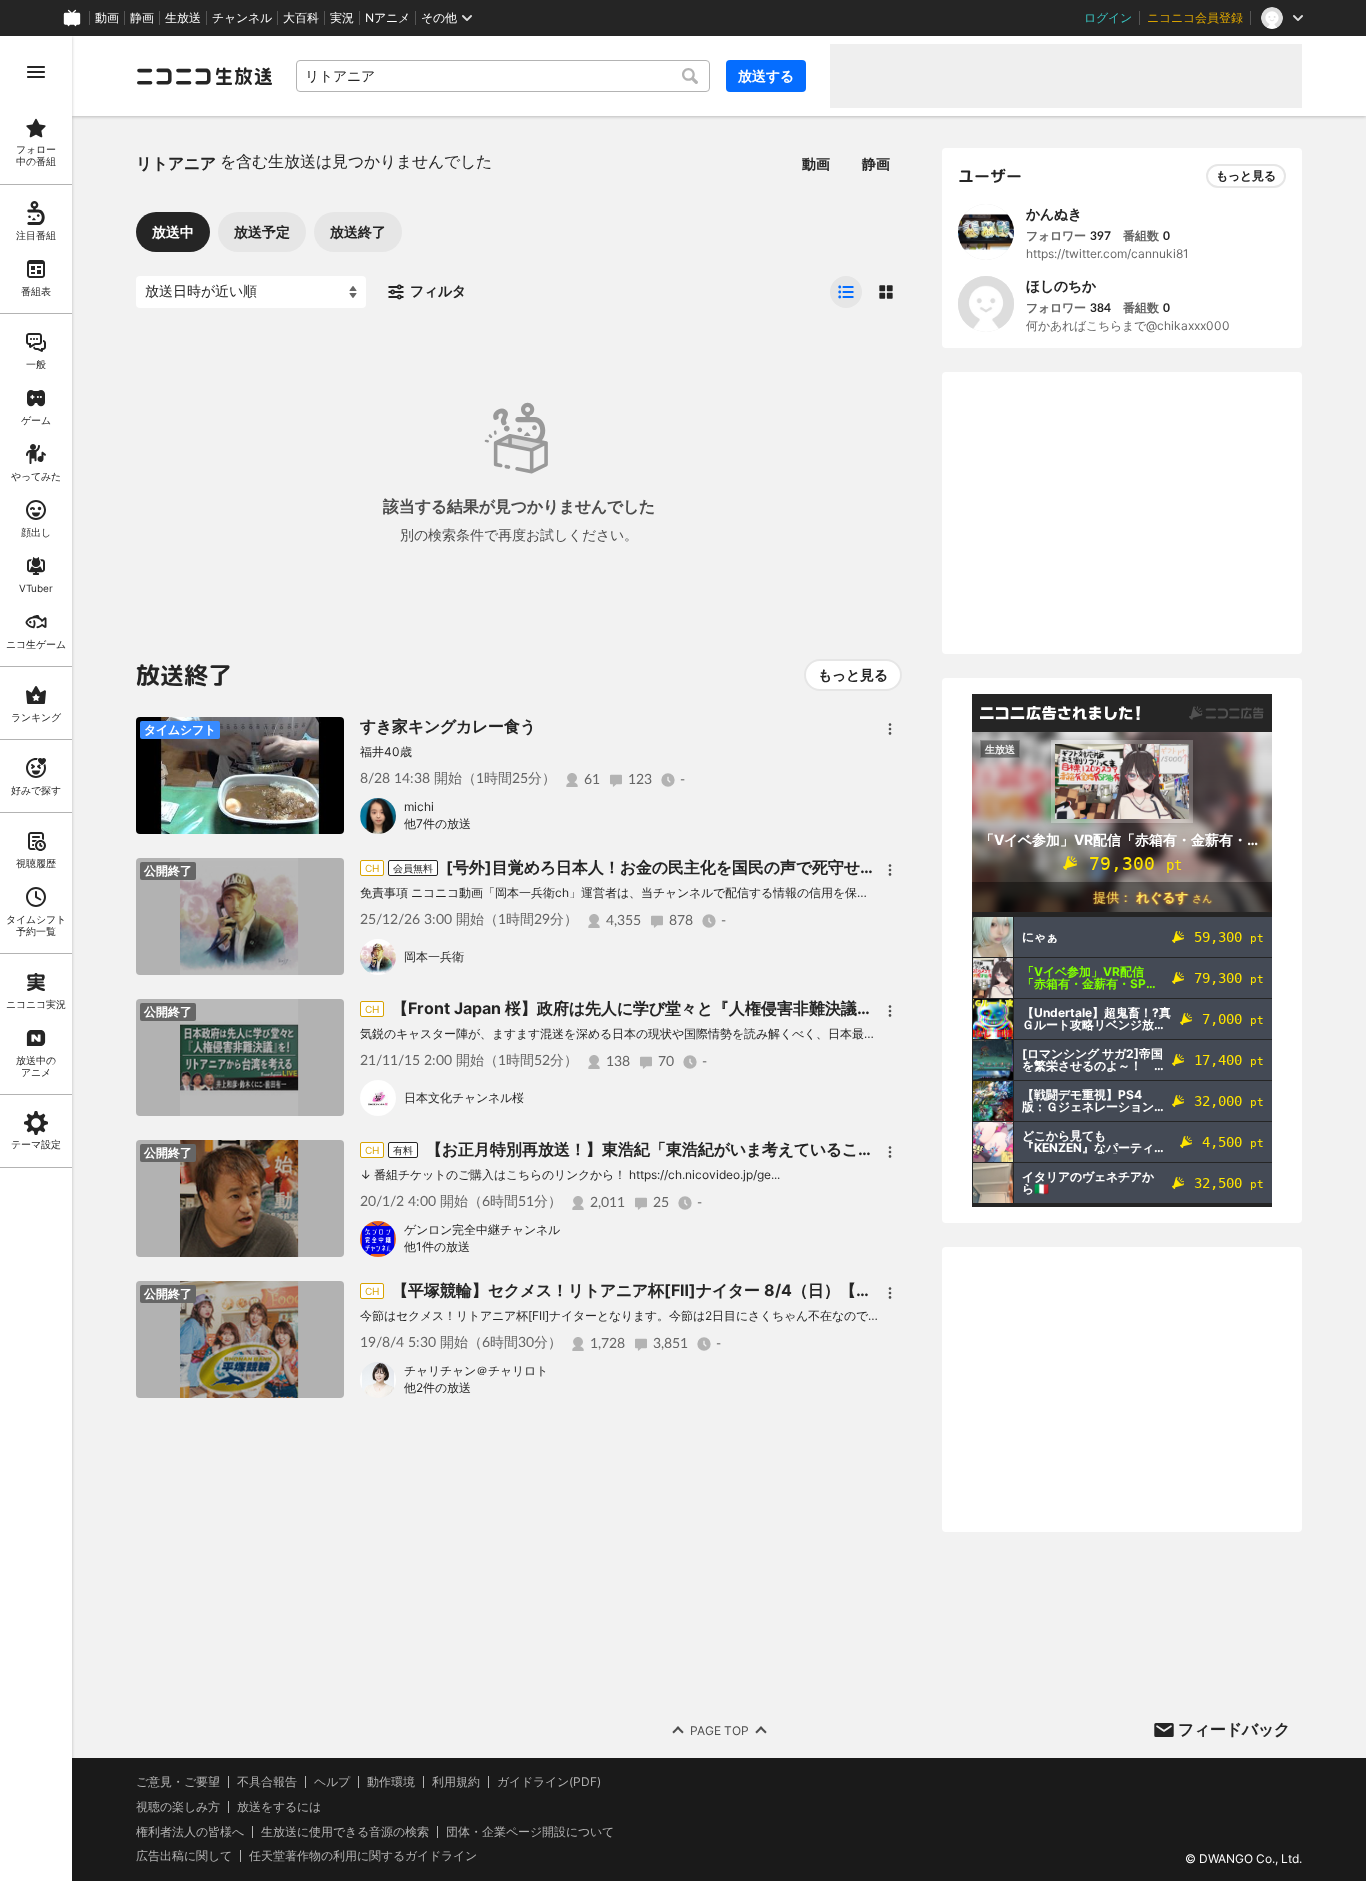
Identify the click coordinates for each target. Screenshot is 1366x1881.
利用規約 (456, 1782)
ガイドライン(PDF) (549, 1782)
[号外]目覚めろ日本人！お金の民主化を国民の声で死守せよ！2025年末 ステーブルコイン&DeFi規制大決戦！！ (850, 867)
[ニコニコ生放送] (204, 76)
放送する (766, 75)
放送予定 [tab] (262, 231)
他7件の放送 (437, 823)
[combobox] (503, 76)
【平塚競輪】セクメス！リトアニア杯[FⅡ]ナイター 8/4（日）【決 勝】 (650, 1290)
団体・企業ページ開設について (530, 1832)
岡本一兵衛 (434, 956)
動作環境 (391, 1782)
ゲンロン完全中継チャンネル (482, 1229)
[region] (36, 958)
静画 (142, 18)
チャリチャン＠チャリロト (476, 1370)
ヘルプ (332, 1782)
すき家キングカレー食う (448, 726)
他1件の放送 (437, 1246)
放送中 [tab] (173, 231)
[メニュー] (890, 729)
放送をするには (279, 1807)
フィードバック (1234, 1729)
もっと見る (853, 674)
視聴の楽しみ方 (178, 1806)
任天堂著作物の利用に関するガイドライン (363, 1856)
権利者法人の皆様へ (190, 1831)
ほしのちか (1061, 285)
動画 (107, 18)
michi (419, 806)
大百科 (301, 18)
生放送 (183, 18)
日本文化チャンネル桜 (464, 1097)
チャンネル (242, 18)
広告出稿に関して (184, 1855)
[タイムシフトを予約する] (324, 737)
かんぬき (1054, 213)
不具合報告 (267, 1782)
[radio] (846, 292)
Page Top (719, 1730)
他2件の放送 (437, 1387)
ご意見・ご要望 (178, 1781)
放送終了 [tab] (358, 231)
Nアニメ (387, 18)
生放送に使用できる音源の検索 (345, 1832)
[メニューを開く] (36, 72)
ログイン (1108, 18)
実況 (342, 18)
